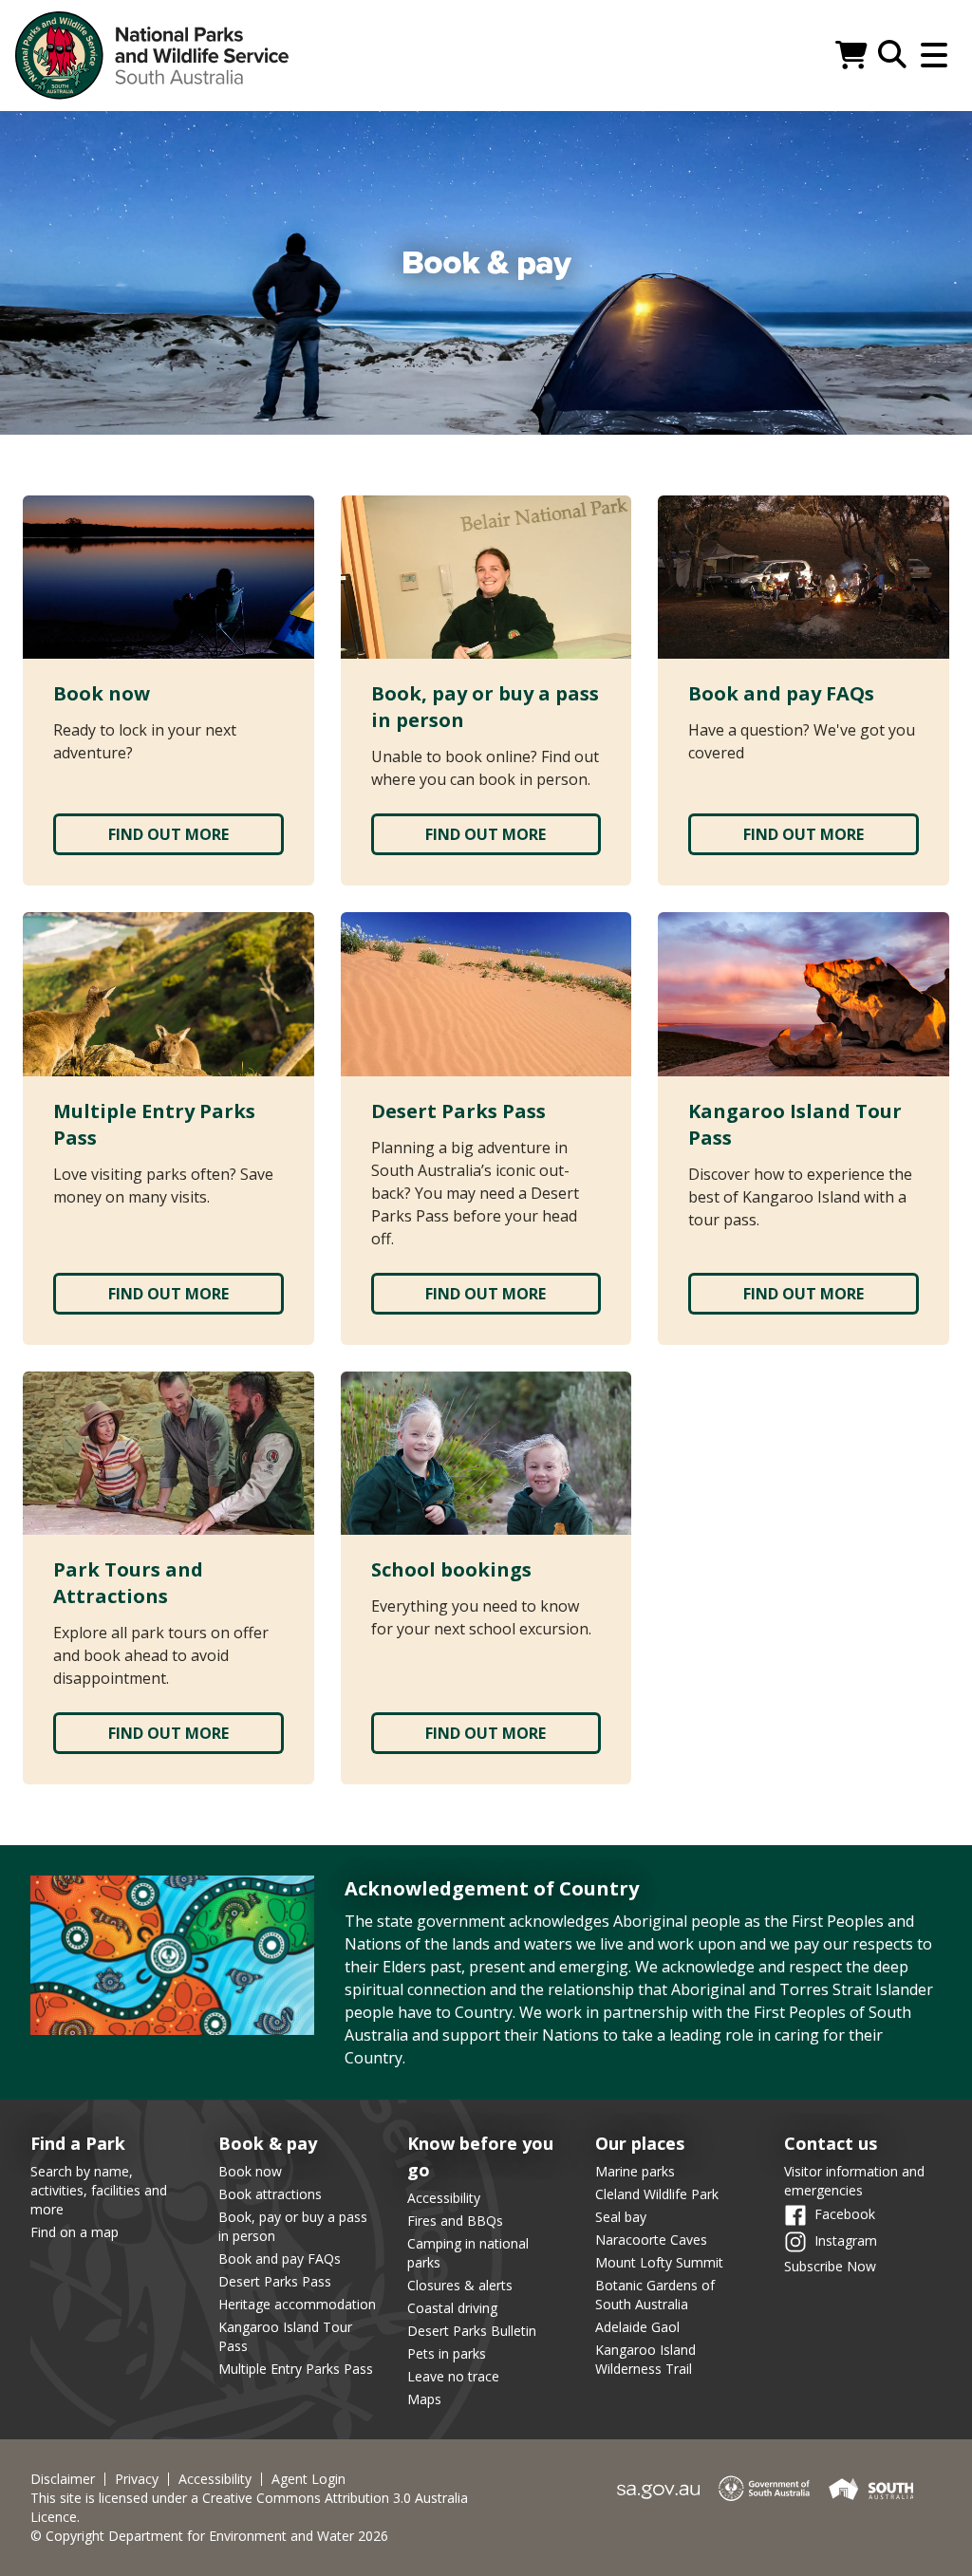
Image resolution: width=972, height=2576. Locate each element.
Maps (424, 2399)
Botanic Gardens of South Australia (655, 2295)
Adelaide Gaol (637, 2327)
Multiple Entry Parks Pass (296, 2369)
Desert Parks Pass (275, 2281)
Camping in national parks (468, 2253)
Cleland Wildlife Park (657, 2194)
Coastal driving (452, 2308)
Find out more (168, 834)
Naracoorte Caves (651, 2240)
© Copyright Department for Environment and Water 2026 (209, 2536)
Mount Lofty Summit (659, 2262)
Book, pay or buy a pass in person (293, 2226)
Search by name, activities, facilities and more (99, 2190)
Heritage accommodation (297, 2304)
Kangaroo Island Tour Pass (285, 2336)
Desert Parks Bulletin (472, 2331)
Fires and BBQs (455, 2221)
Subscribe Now (830, 2266)
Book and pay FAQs (280, 2259)
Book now (250, 2171)
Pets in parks (447, 2353)
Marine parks (635, 2171)
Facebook (845, 2214)
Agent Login (308, 2479)
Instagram (846, 2240)
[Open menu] (934, 55)
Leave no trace (453, 2376)
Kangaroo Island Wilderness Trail (645, 2359)
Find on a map (75, 2232)
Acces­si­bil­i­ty (215, 2479)
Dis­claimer (63, 2479)
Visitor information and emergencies (854, 2181)
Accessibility (444, 2198)
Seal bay (621, 2217)
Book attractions (270, 2194)
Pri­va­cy (137, 2479)
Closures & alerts (460, 2285)
